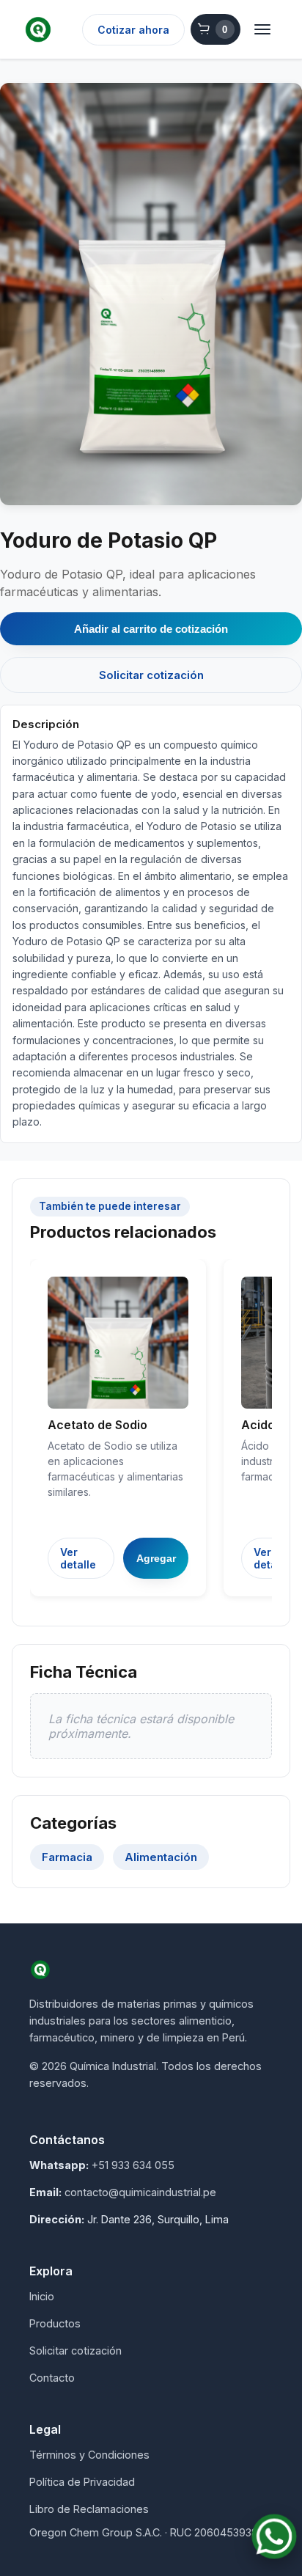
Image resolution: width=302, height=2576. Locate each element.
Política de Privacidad (82, 2482)
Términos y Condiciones (89, 2455)
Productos (55, 2323)
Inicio (42, 2296)
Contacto (52, 2378)
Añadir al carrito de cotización (151, 629)
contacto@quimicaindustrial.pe (140, 2192)
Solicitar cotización (151, 675)
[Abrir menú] (262, 29)
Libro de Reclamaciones (89, 2509)
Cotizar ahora (133, 30)
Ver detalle (78, 1558)
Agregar (156, 1558)
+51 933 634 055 (133, 2165)
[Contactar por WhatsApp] (274, 2536)
